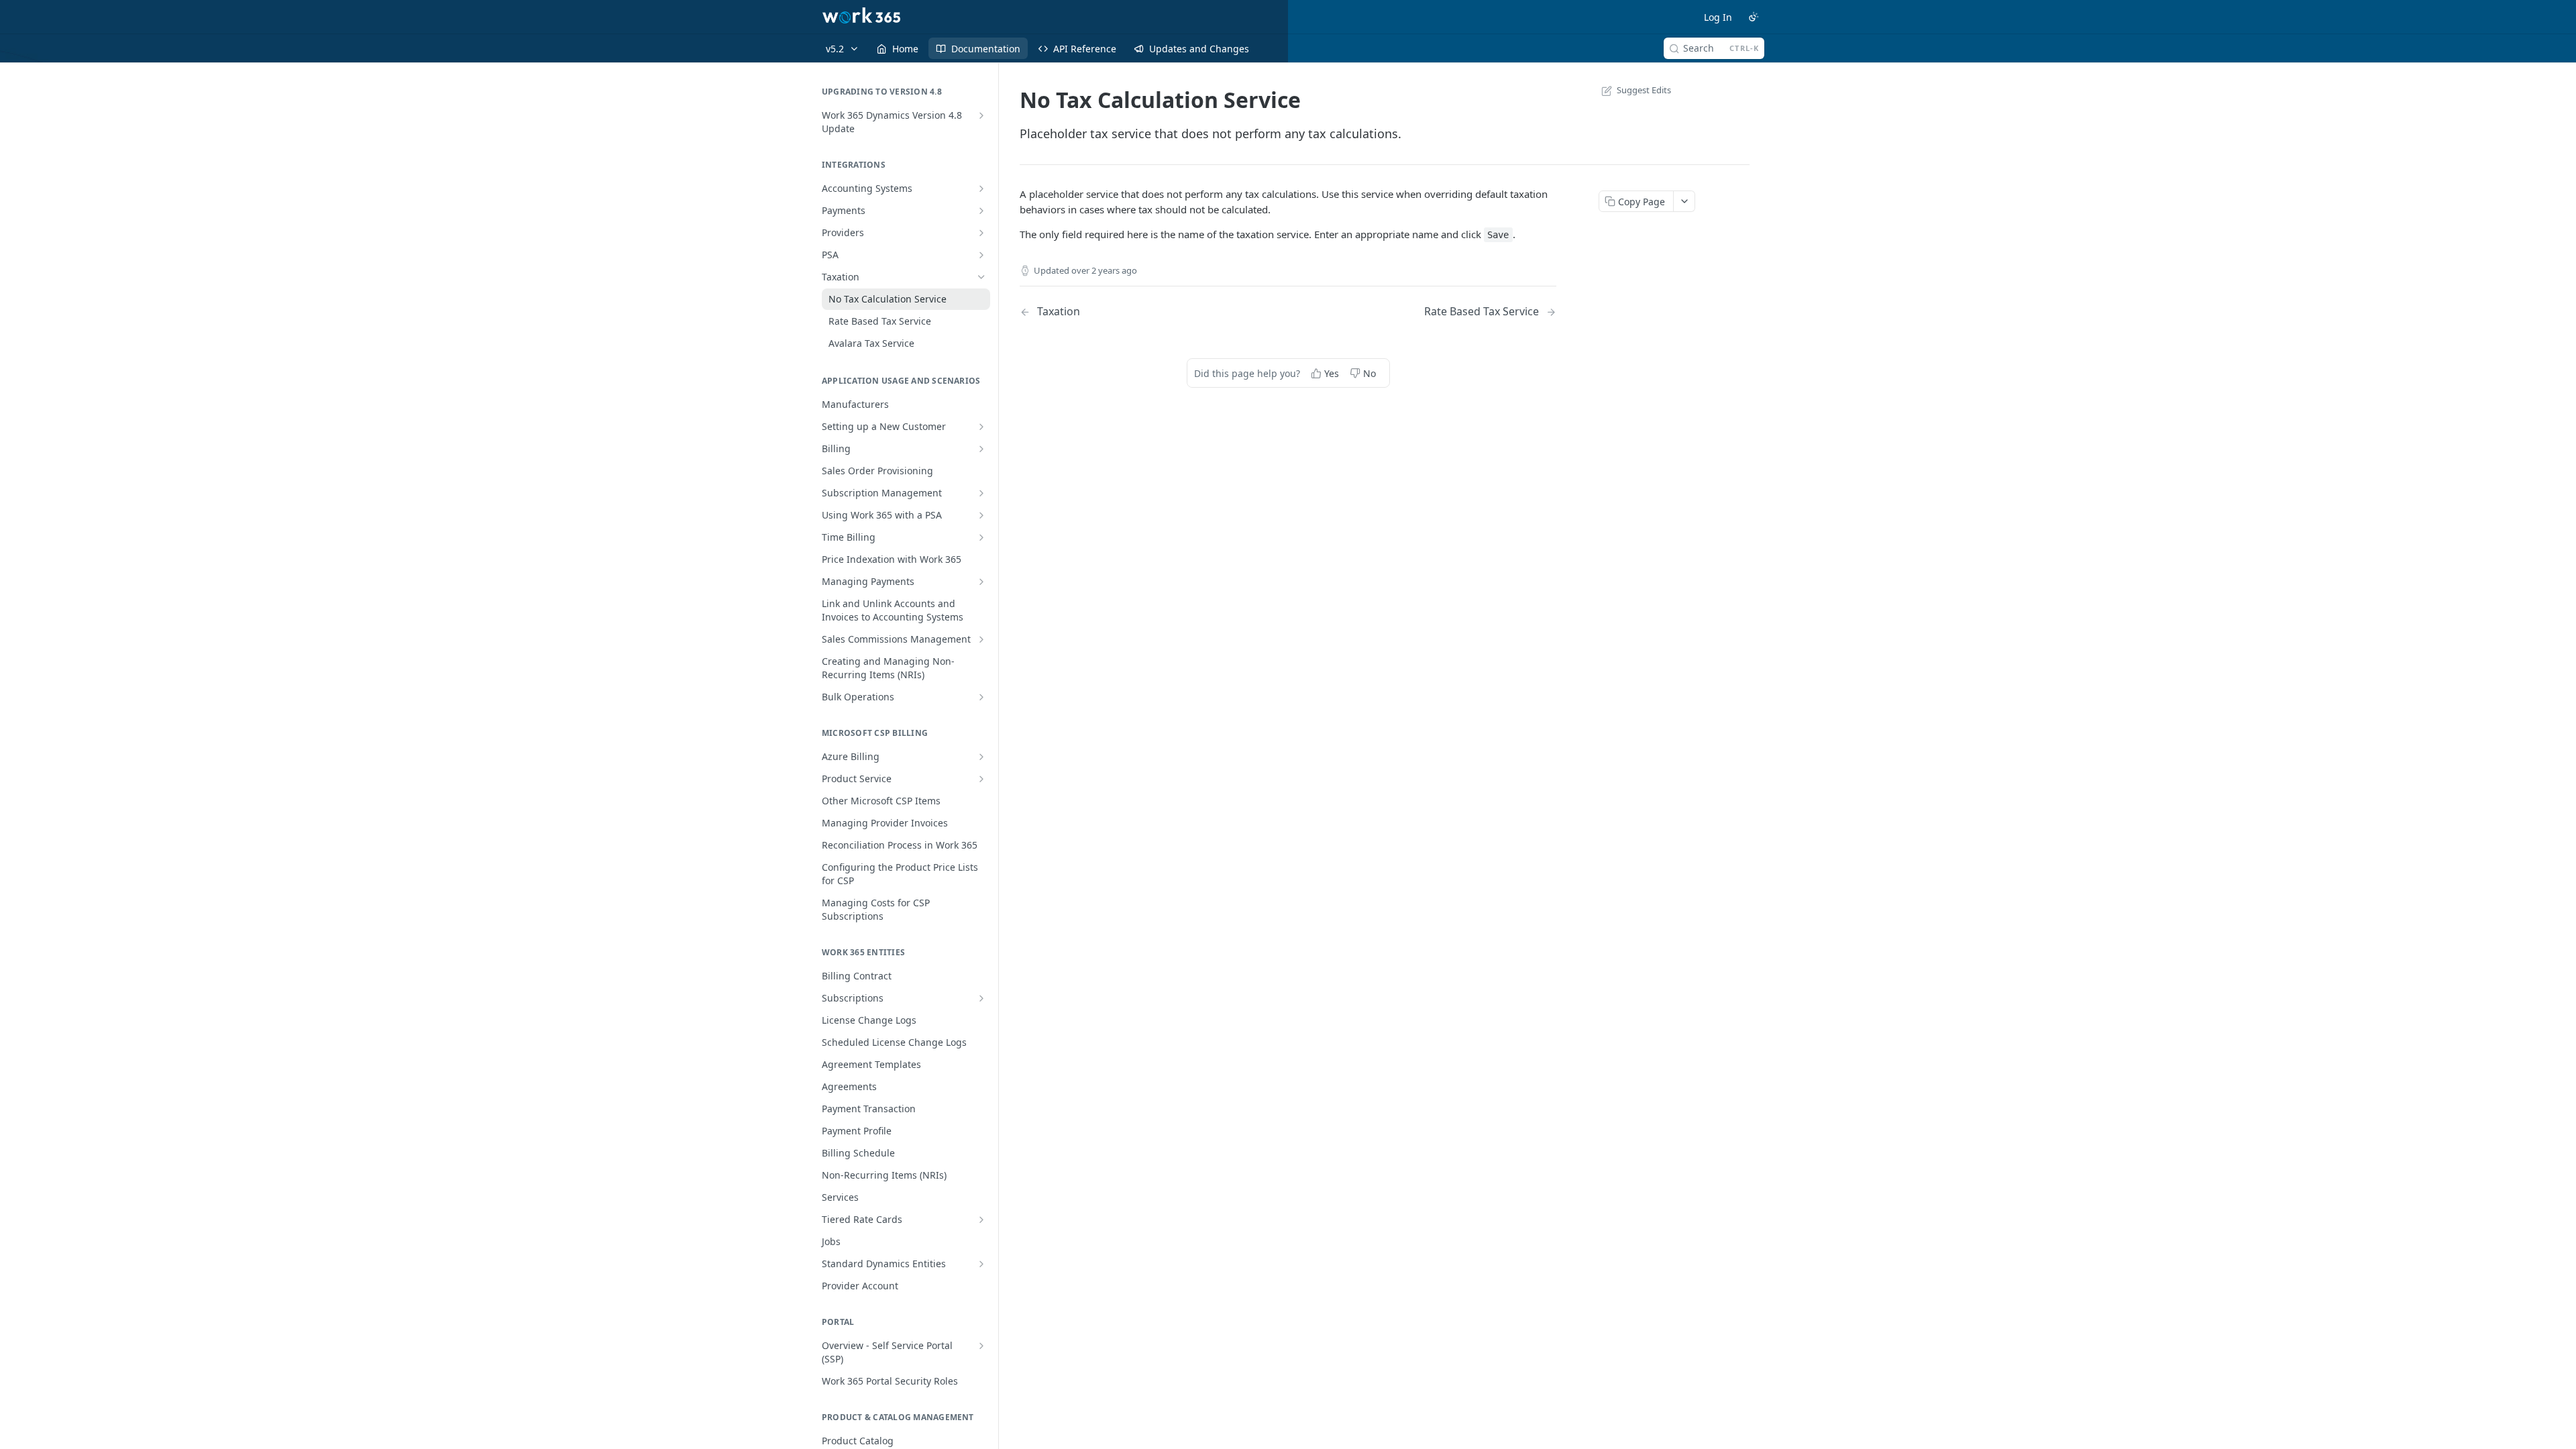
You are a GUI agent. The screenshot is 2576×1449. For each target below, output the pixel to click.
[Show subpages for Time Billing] (981, 537)
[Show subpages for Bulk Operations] (981, 697)
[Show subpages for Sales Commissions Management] (981, 639)
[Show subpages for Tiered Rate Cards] (981, 1220)
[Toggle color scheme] (1754, 17)
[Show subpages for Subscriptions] (981, 998)
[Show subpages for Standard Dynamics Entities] (981, 1264)
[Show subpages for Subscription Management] (981, 493)
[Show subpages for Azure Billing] (981, 757)
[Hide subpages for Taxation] (981, 277)
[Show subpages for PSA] (981, 255)
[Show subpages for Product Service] (981, 779)
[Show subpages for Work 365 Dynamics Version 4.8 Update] (981, 115)
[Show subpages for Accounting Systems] (981, 189)
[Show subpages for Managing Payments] (981, 582)
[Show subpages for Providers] (981, 233)
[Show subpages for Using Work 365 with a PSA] (981, 515)
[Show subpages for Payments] (981, 211)
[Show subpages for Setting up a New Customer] (981, 427)
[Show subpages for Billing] (981, 449)
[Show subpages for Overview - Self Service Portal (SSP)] (981, 1346)
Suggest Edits (1644, 90)
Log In (1718, 17)
